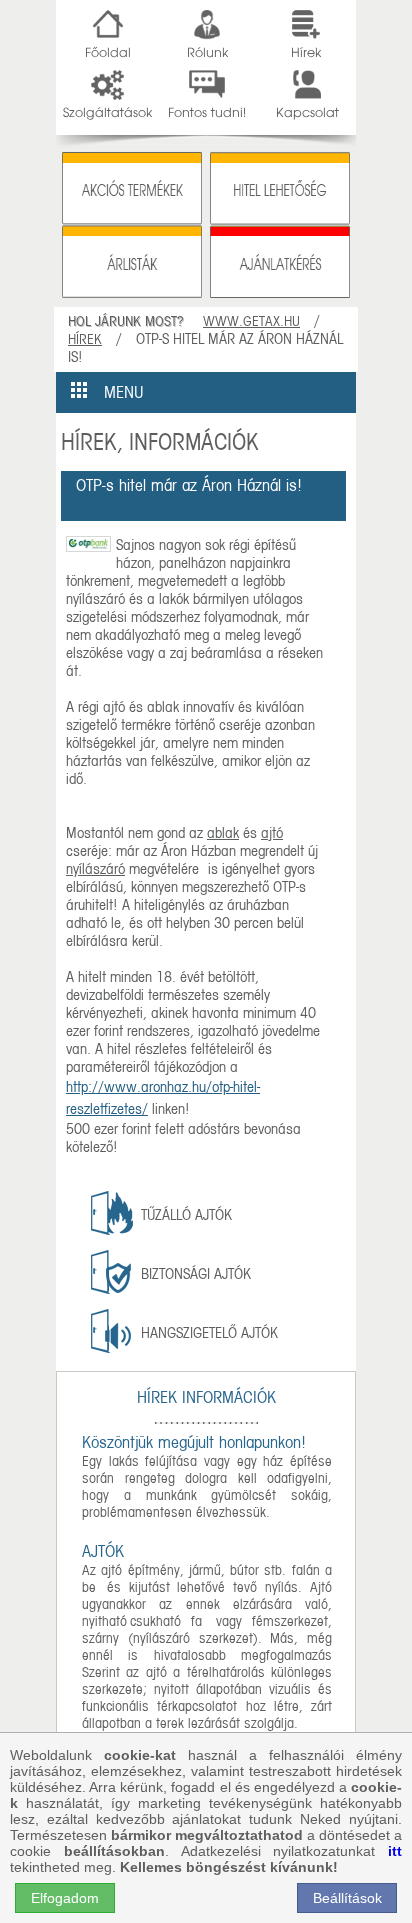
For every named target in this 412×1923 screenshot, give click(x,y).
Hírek (85, 339)
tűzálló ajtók (186, 1215)
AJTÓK (103, 1551)
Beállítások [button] (347, 1898)
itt (395, 1851)
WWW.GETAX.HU (251, 321)
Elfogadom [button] (65, 1898)
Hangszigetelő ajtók (209, 1333)
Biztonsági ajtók (196, 1274)
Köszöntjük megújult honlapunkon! (194, 1442)
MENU (115, 392)
